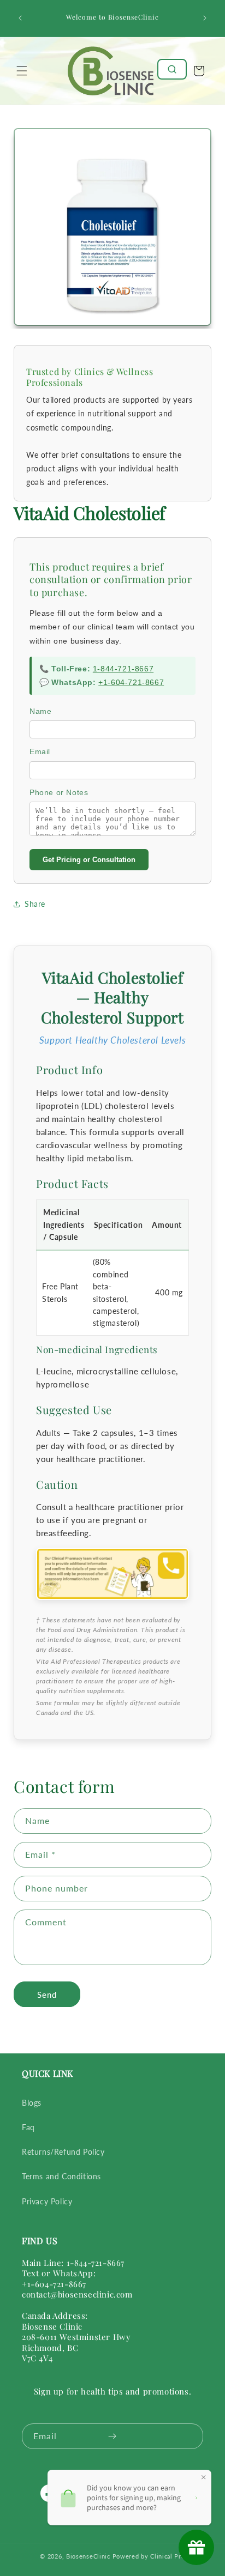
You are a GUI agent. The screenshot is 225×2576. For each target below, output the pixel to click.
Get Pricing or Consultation (89, 860)
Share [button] (35, 904)
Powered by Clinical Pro (149, 2556)
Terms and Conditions (61, 2176)
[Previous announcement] (20, 18)
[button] (22, 71)
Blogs (32, 2103)
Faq (28, 2127)
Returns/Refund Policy (63, 2152)
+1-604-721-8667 (131, 682)
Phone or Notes (59, 792)
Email (40, 751)
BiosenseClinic (88, 2556)
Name (40, 711)
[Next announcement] (205, 18)
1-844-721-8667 (123, 669)
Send (47, 1995)
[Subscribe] (112, 2436)
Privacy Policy (47, 2201)
